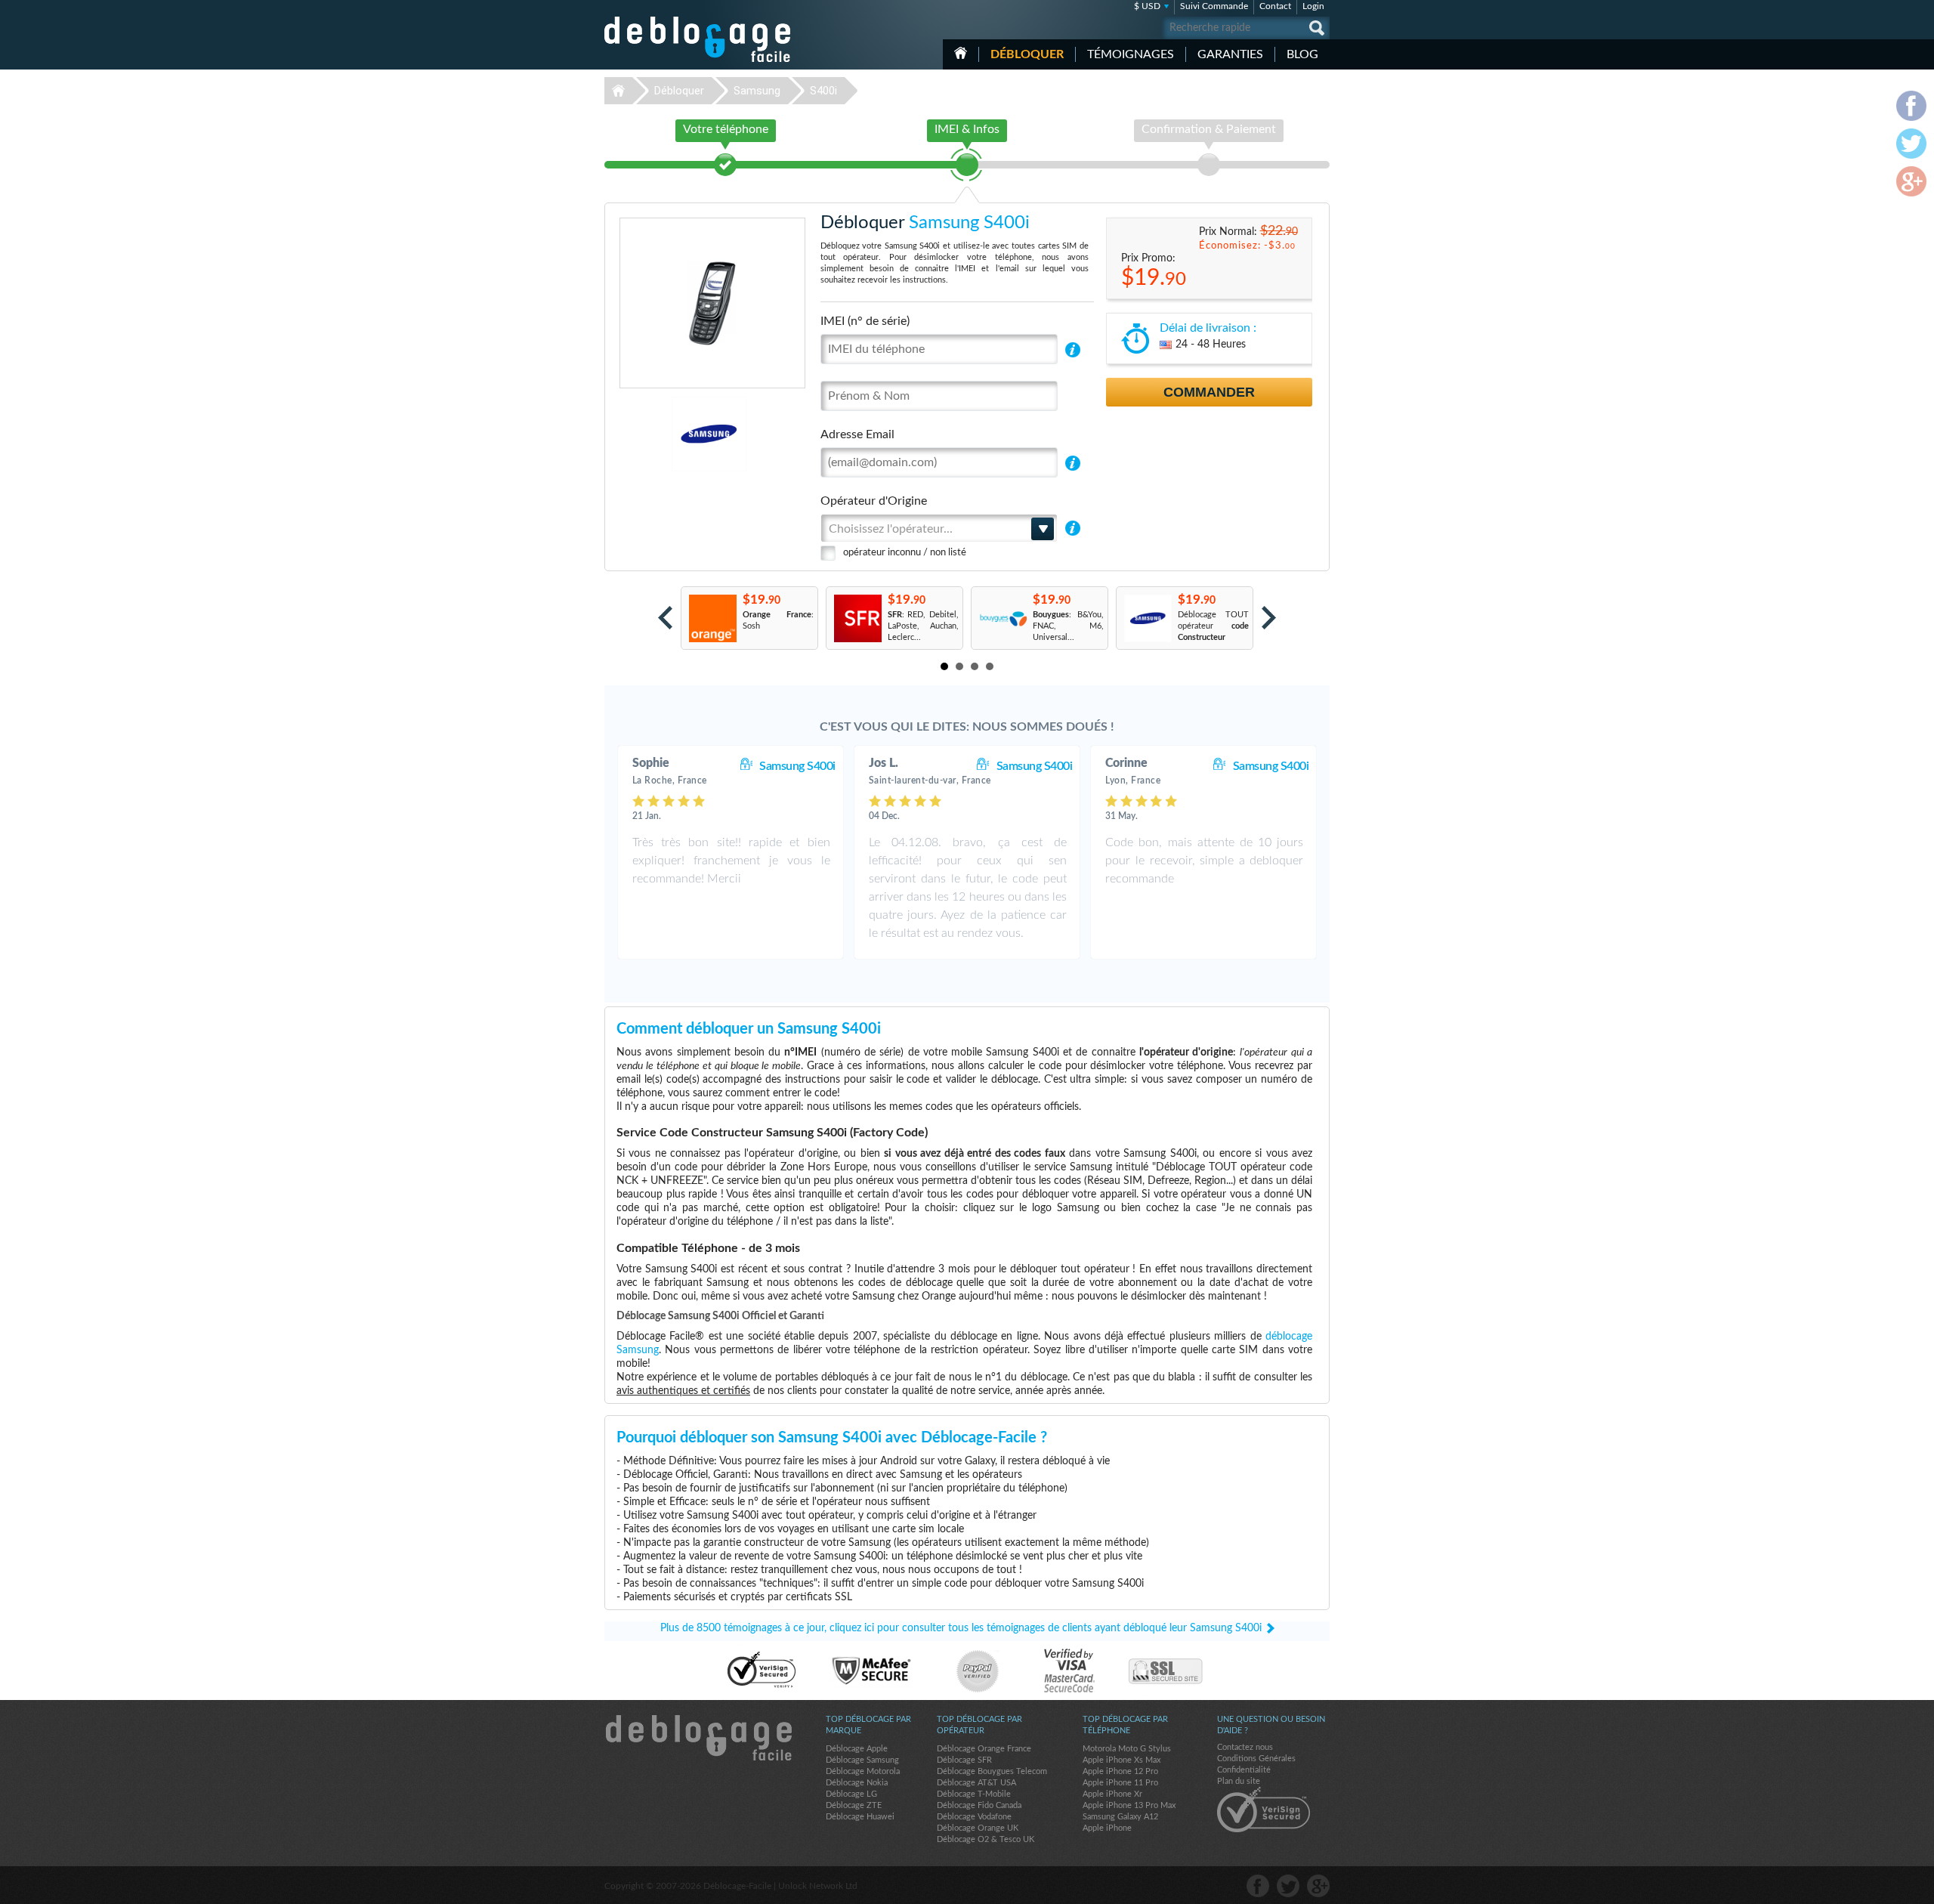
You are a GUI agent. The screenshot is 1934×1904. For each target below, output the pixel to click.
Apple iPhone (1107, 1828)
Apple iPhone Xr (1112, 1794)
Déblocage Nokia (857, 1783)
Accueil (961, 53)
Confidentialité (1244, 1770)
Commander (1209, 392)
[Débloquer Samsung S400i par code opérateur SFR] (857, 618)
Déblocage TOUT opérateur (1213, 626)
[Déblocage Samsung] (657, 434)
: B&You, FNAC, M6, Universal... (1068, 626)
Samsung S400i (797, 766)
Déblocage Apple (857, 1749)
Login (1313, 6)
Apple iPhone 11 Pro (1120, 1783)
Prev (665, 618)
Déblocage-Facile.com (698, 1738)
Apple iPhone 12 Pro (1120, 1771)
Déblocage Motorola (863, 1771)
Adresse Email (857, 434)
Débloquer (1027, 54)
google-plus (1318, 1886)
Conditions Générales (1256, 1759)
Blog (1302, 54)
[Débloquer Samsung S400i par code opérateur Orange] (712, 618)
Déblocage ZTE (854, 1805)
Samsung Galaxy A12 (1120, 1817)
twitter (1288, 1886)
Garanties (1230, 54)
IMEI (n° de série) (865, 321)
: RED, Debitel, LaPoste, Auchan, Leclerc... (923, 626)
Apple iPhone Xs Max (1121, 1760)
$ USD (1147, 6)
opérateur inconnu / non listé (905, 553)
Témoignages (1131, 54)
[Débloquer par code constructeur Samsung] (1147, 618)
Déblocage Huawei (860, 1817)
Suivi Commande (1214, 6)
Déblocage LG (851, 1794)
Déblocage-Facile (698, 39)
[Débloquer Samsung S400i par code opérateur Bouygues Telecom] (1002, 618)
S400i (823, 91)
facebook (1258, 1886)
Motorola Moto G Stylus (1127, 1749)
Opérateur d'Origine (874, 501)
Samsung (757, 91)
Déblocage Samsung (862, 1760)
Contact (1275, 6)
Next (1269, 618)
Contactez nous (1245, 1747)
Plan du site (1239, 1781)
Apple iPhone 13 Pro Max (1129, 1805)
